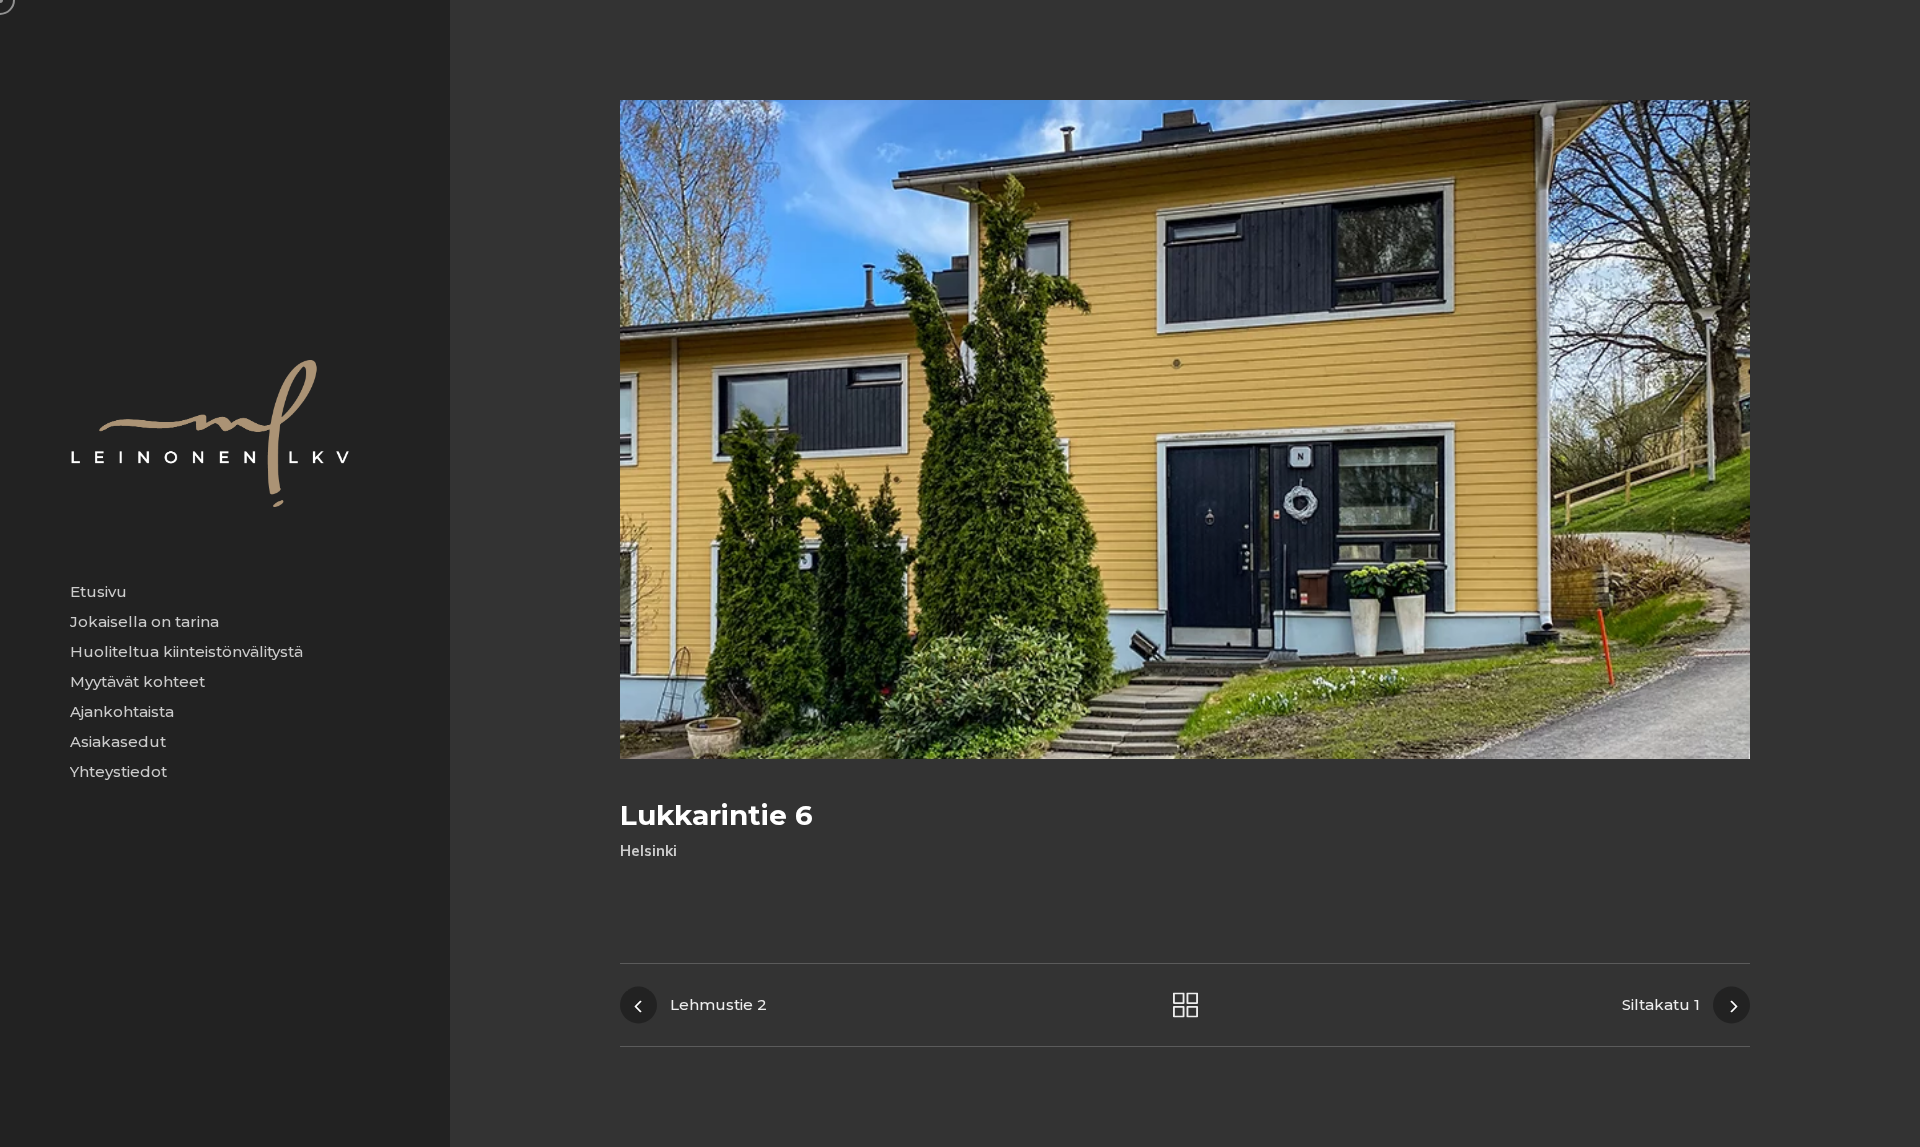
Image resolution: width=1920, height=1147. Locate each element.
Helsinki (648, 850)
